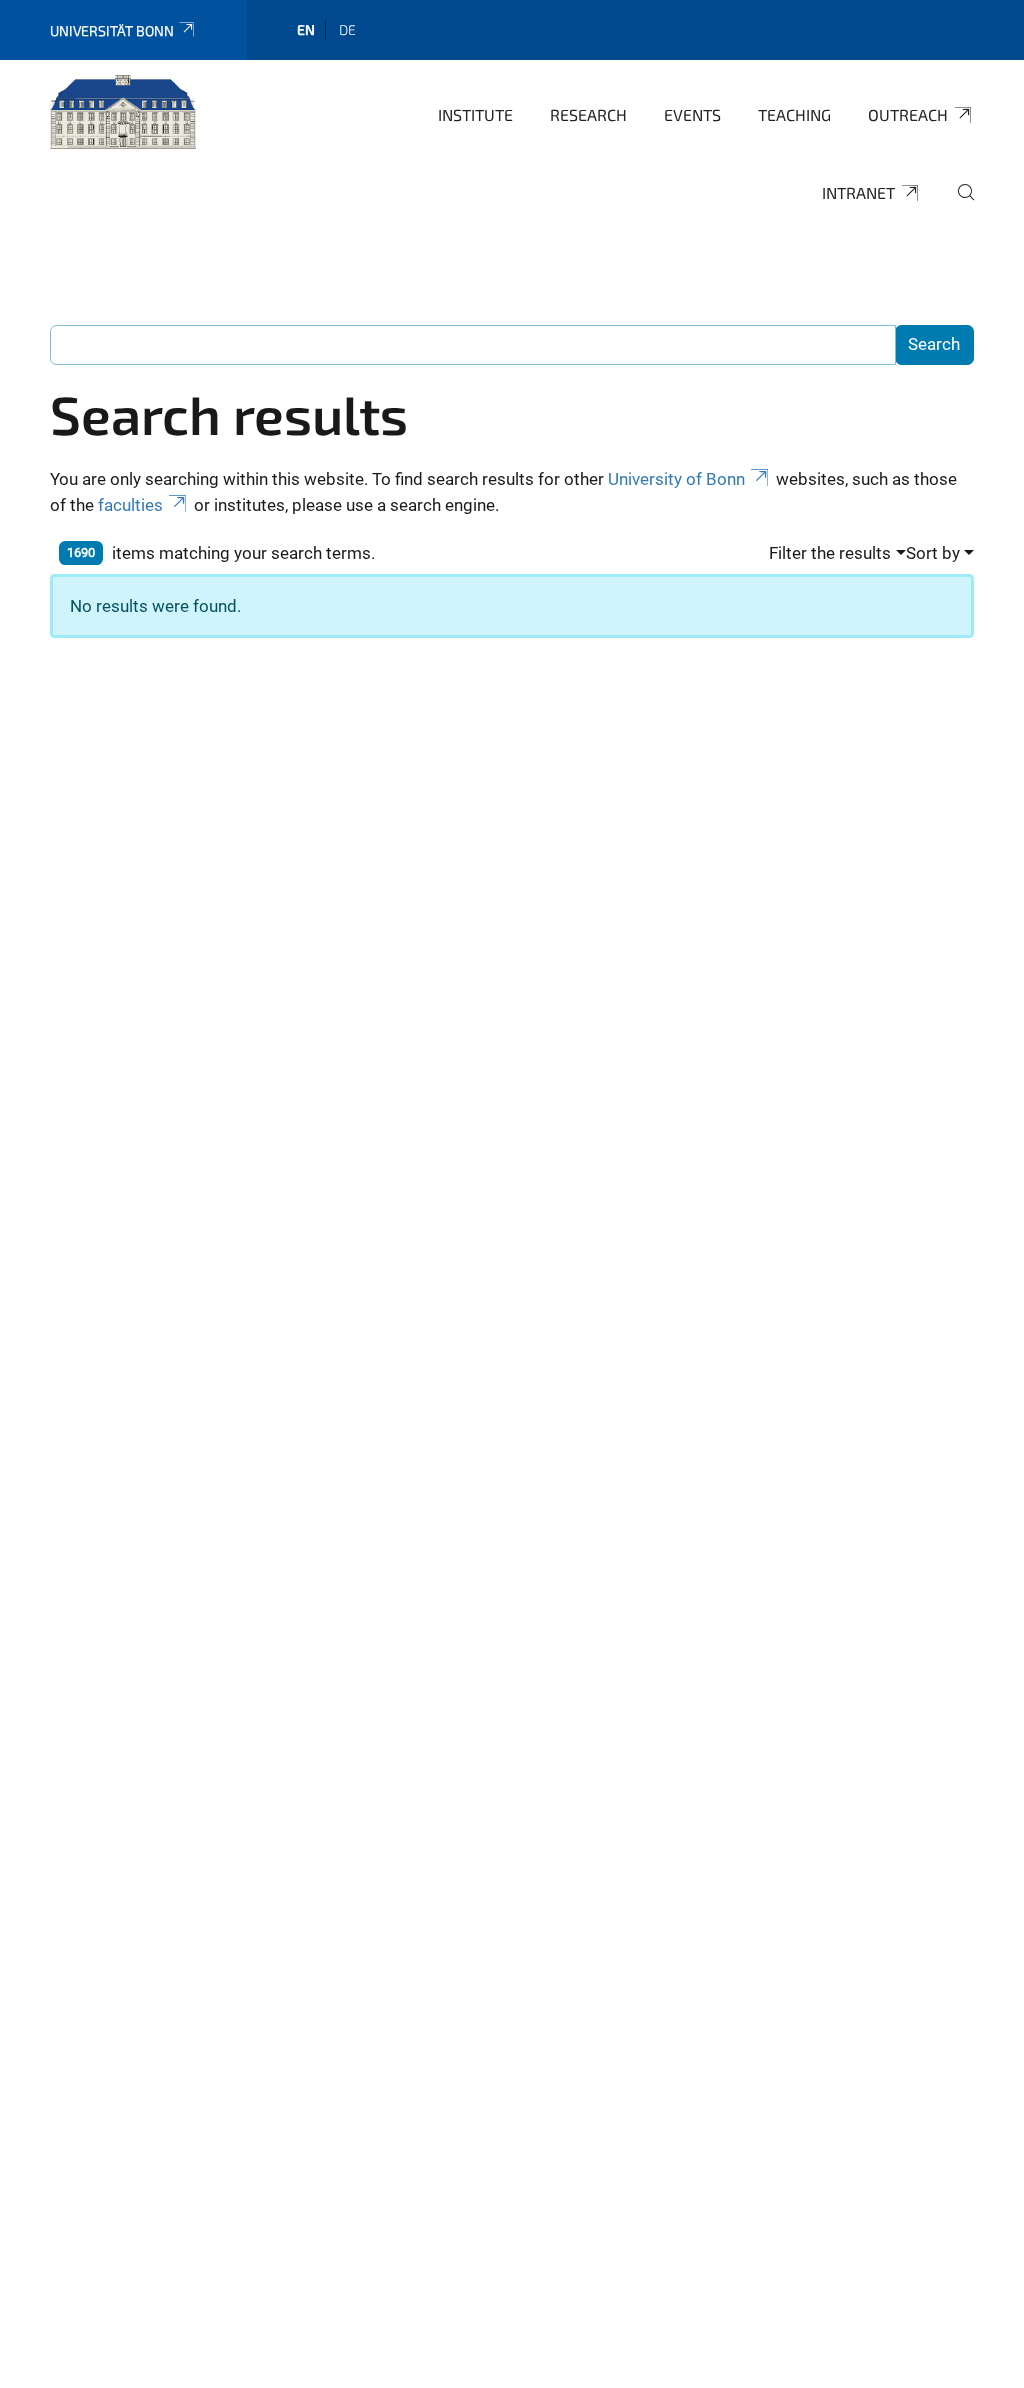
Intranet (858, 192)
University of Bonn (676, 479)
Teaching (794, 114)
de (347, 29)
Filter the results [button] (830, 553)
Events (692, 114)
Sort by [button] (933, 553)
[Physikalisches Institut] (123, 113)
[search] (958, 206)
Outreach (908, 114)
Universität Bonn (112, 30)
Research (588, 114)
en (306, 29)
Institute (475, 114)
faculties (130, 505)
